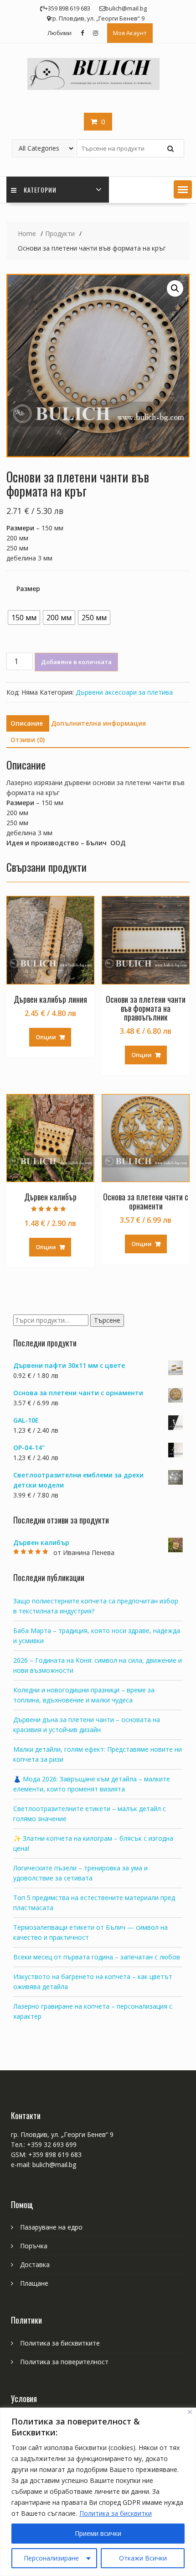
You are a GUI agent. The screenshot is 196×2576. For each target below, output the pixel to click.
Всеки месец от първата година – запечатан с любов (97, 1957)
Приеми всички (98, 2533)
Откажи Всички (143, 2558)
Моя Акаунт (130, 33)
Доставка (35, 2264)
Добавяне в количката (76, 662)
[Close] (190, 2412)
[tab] (27, 723)
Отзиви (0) (28, 740)
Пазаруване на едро (51, 2227)
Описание (27, 723)
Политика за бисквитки (116, 2513)
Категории (40, 190)
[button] (183, 189)
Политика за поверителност (64, 2362)
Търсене (107, 1320)
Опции (46, 1037)
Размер (28, 589)
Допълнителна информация (98, 723)
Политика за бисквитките (60, 2343)
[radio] (24, 618)
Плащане (34, 2283)
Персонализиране (51, 2558)
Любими (59, 33)
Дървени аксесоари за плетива (124, 692)
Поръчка (34, 2246)
